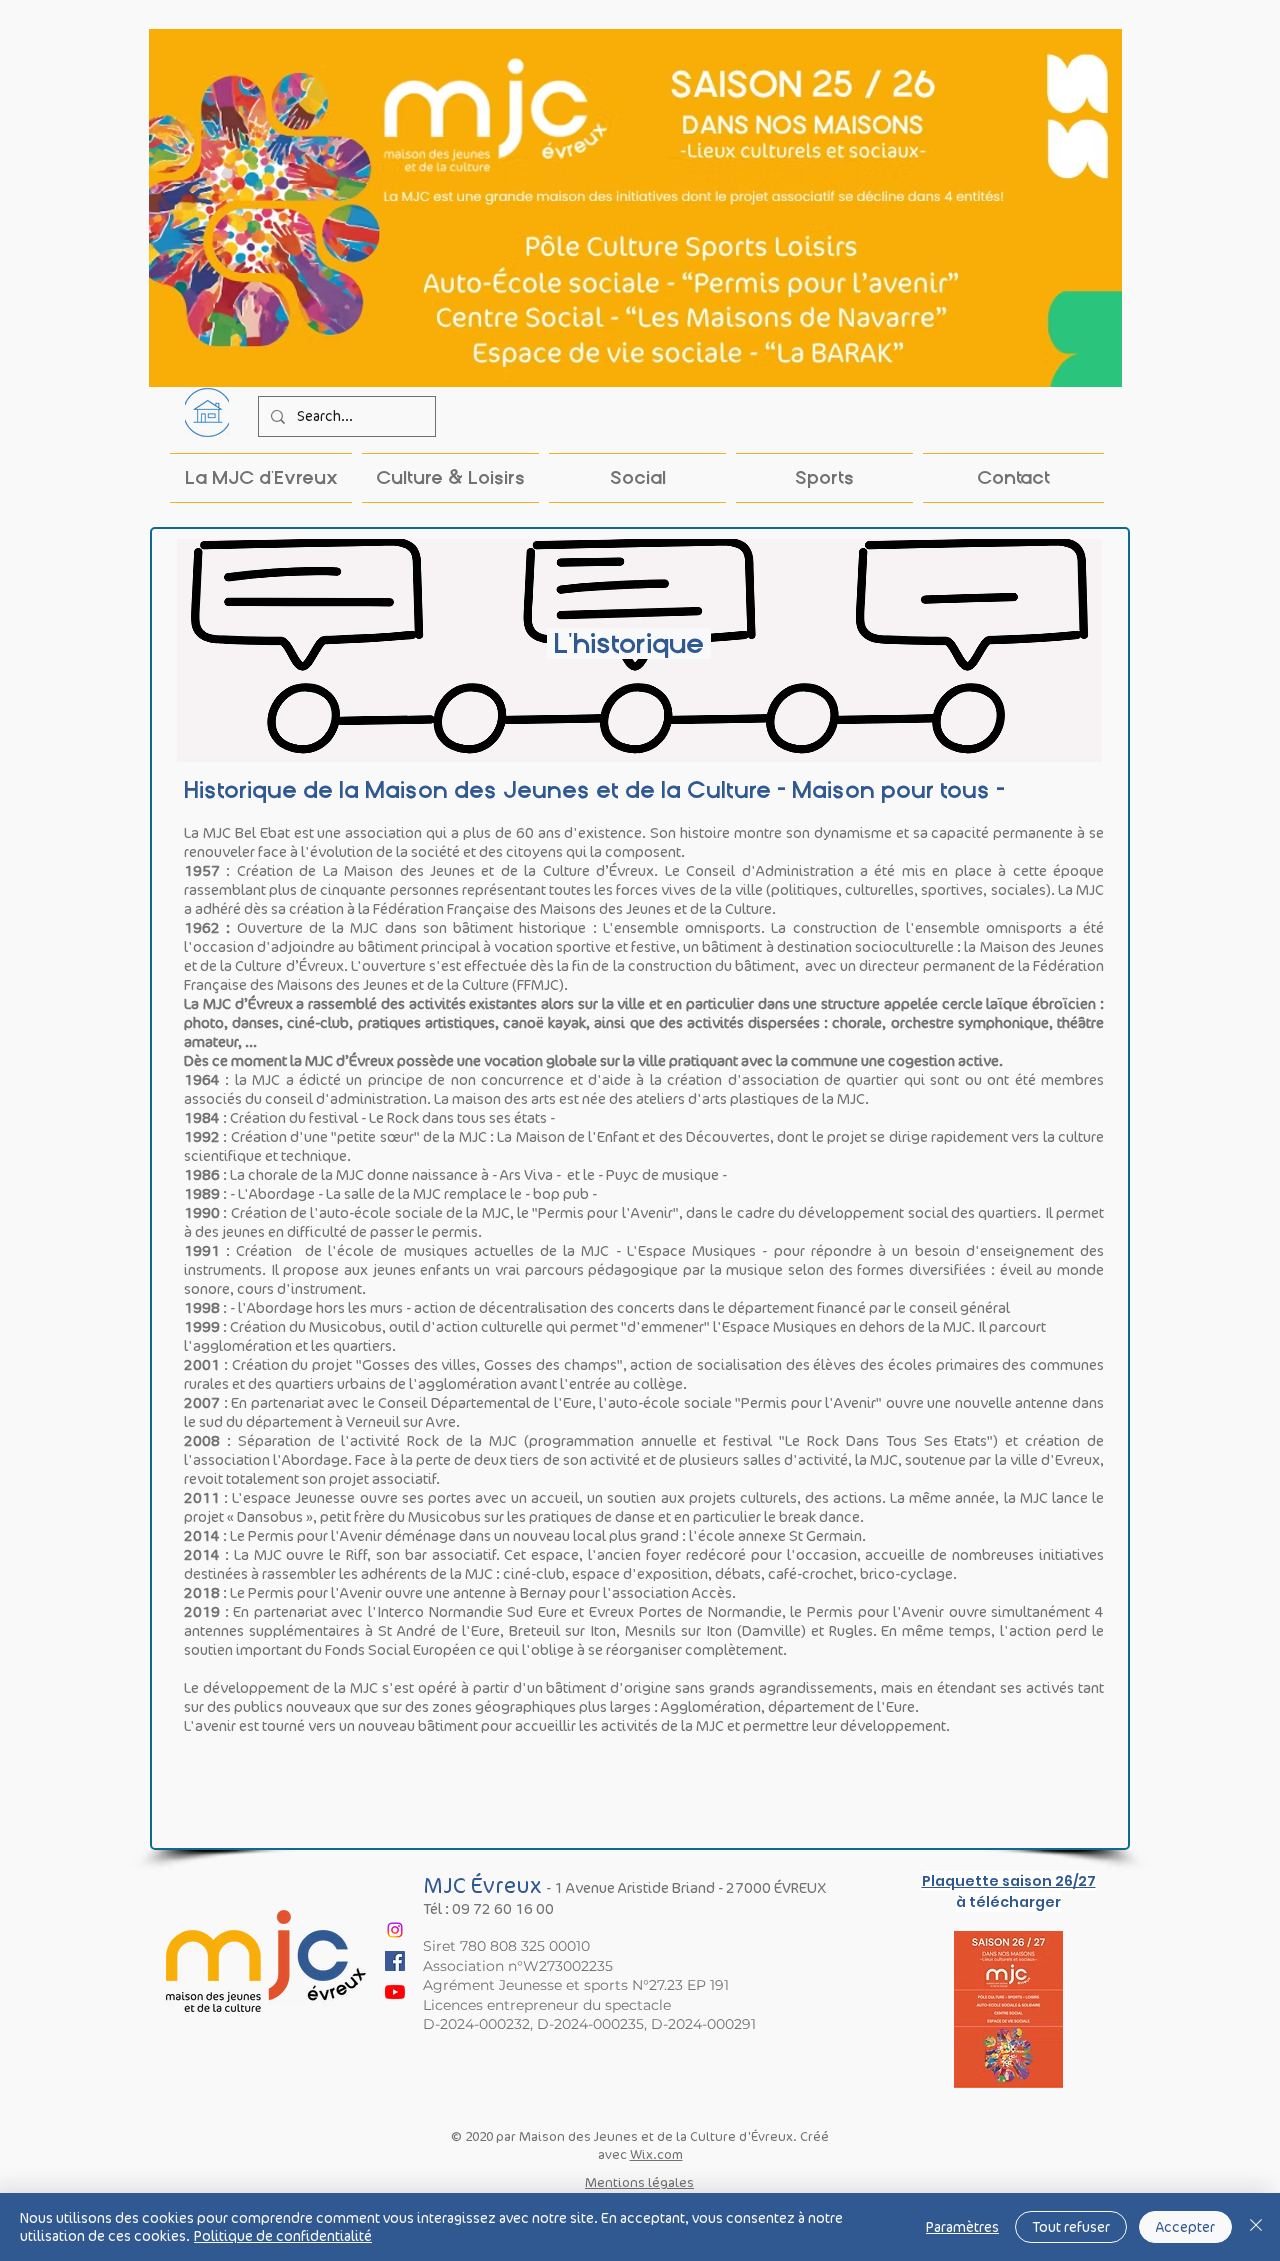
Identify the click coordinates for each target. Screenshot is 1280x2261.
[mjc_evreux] (395, 1930)
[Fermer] (1256, 2227)
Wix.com (656, 2154)
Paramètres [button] (962, 2227)
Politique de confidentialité (283, 2236)
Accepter (1185, 2227)
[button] (450, 478)
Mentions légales (639, 2182)
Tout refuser (1071, 2227)
